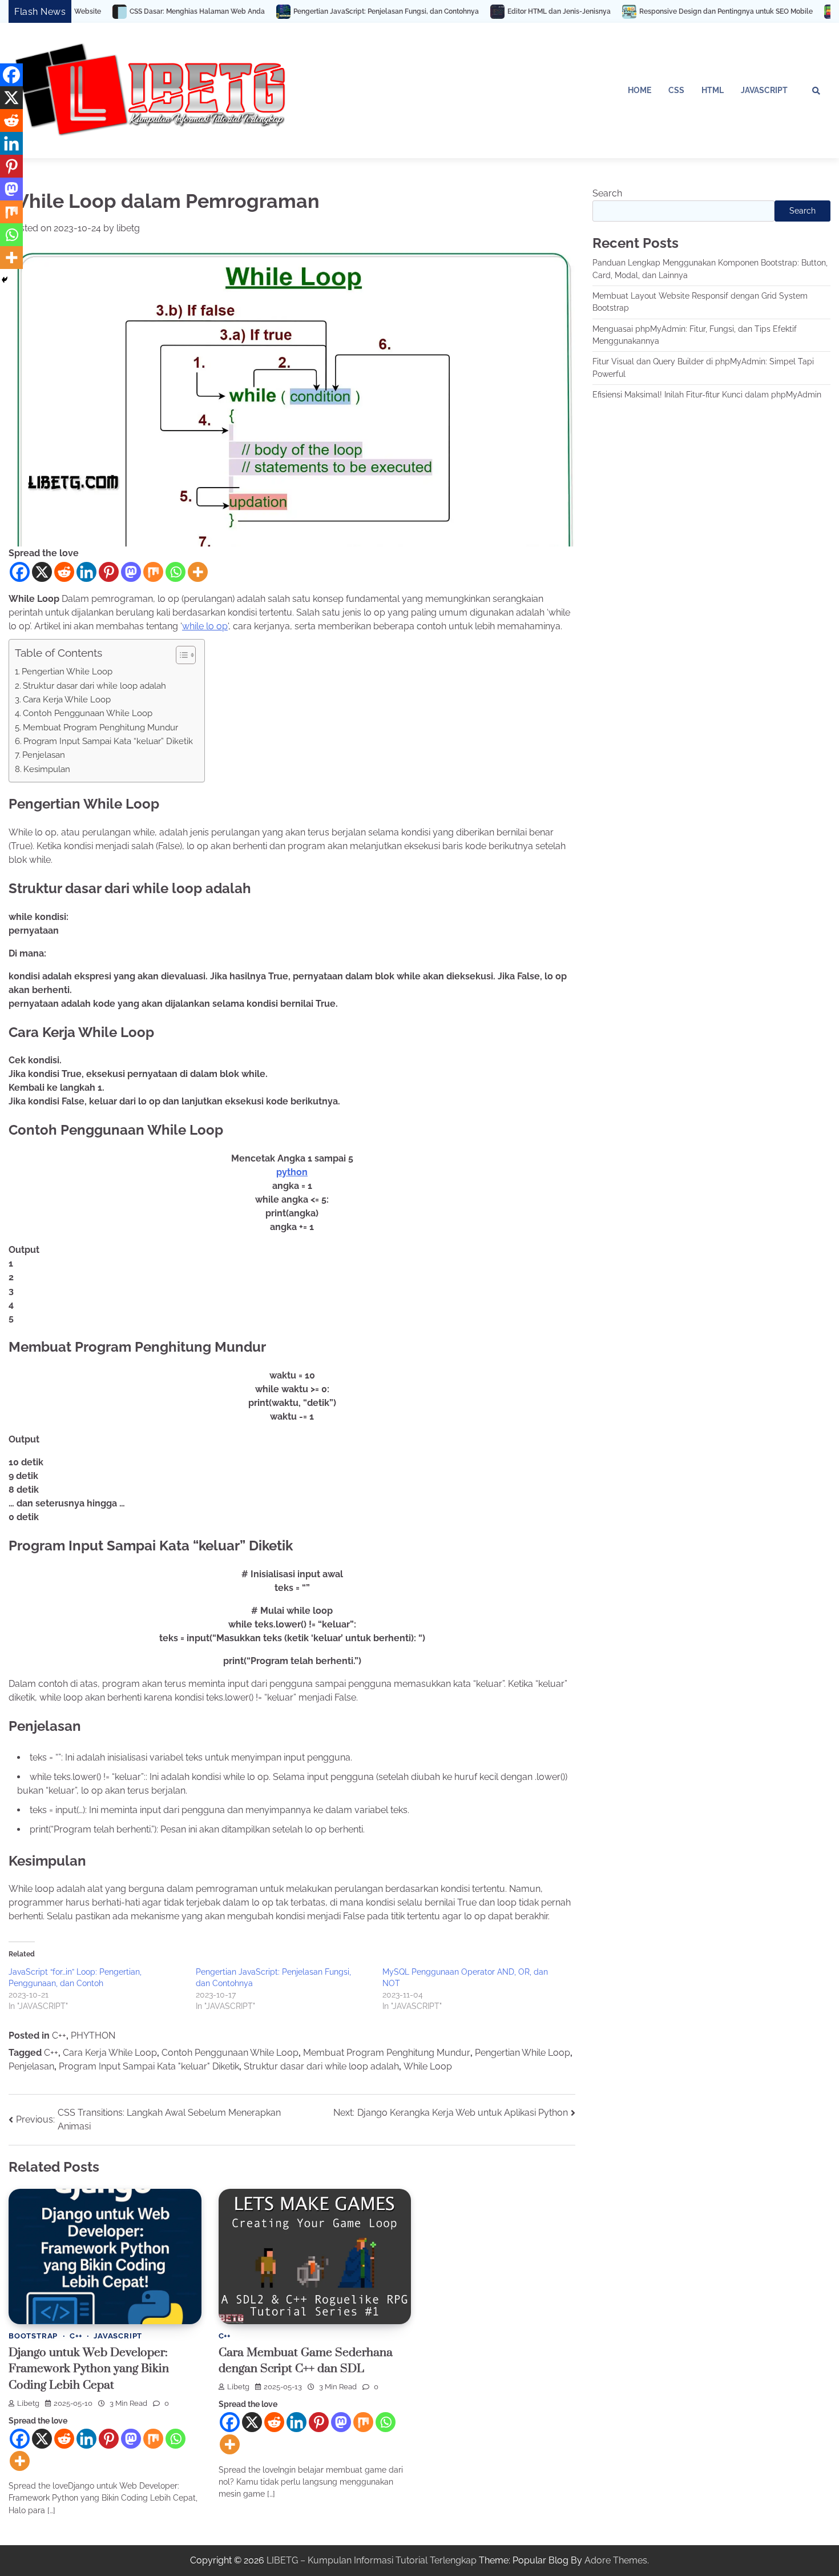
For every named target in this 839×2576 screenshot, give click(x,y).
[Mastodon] (131, 572)
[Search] (816, 91)
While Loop (428, 2066)
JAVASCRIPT (764, 90)
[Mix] (153, 572)
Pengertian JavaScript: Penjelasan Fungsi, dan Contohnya (290, 11)
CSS (676, 90)
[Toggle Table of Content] (180, 655)
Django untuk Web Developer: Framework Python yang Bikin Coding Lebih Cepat (89, 2369)
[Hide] (5, 280)
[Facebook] (20, 572)
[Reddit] (64, 572)
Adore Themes (616, 2560)
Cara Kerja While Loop (67, 700)
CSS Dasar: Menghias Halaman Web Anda (101, 11)
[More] (198, 572)
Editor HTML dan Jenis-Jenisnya (463, 11)
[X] (42, 572)
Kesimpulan (47, 769)
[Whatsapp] (176, 572)
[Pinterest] (109, 572)
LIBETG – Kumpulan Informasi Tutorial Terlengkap (372, 2560)
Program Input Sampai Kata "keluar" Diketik (149, 2066)
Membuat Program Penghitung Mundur (100, 728)
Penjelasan (44, 755)
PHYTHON (93, 2036)
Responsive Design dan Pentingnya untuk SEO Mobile (630, 11)
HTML (713, 90)
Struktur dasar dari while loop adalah (94, 686)
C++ (59, 2036)
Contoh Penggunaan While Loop (88, 713)
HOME (640, 90)
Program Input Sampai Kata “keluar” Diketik (108, 741)
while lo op (205, 626)
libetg (128, 228)
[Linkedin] (86, 572)
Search (607, 193)
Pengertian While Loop (67, 672)
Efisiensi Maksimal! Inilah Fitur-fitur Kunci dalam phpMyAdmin (707, 395)
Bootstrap (33, 2336)
